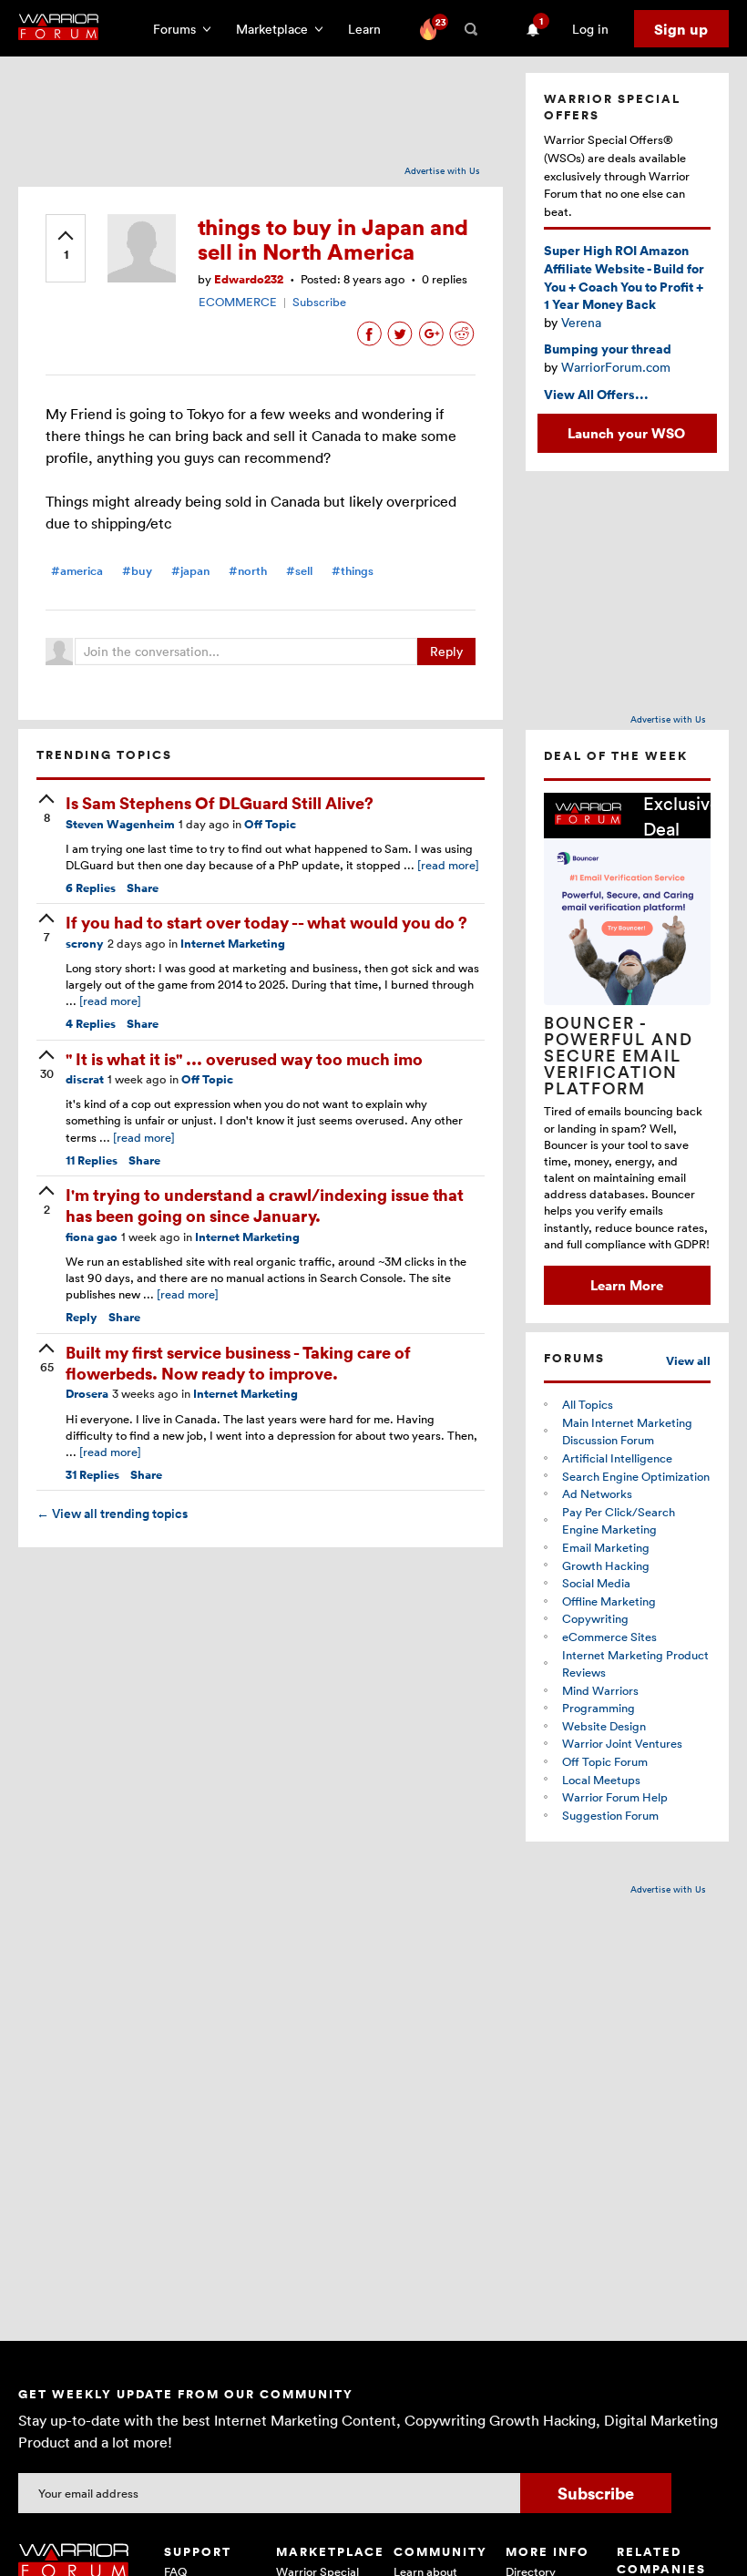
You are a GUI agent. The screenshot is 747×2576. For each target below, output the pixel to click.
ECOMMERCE (238, 302)
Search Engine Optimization (636, 1476)
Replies (91, 888)
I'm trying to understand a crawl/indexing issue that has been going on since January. (265, 1205)
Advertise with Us (442, 170)
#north (248, 571)
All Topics (588, 1404)
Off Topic (270, 824)
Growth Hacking (606, 1565)
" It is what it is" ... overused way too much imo (244, 1058)
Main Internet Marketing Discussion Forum (627, 1432)
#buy (137, 571)
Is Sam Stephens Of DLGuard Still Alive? (220, 802)
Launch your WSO (626, 433)
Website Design (604, 1726)
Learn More (627, 1285)
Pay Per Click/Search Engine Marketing (619, 1521)
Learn (370, 29)
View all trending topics (112, 1514)
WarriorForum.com (616, 367)
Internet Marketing (233, 944)
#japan (190, 571)
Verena (581, 322)
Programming (599, 1708)
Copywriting (595, 1618)
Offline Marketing (609, 1601)
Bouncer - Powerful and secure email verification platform (619, 1055)
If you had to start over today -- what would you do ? (266, 922)
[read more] (448, 865)
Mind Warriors (600, 1690)
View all (688, 1361)
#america (77, 571)
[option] (627, 1049)
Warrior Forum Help (615, 1797)
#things (353, 571)
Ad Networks (597, 1493)
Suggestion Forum (610, 1815)
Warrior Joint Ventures (622, 1743)
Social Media (596, 1583)
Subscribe (319, 302)
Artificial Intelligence (617, 1458)
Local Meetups (601, 1780)
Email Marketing (606, 1547)
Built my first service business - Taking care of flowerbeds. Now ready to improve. (238, 1362)
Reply (446, 651)
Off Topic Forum (605, 1761)
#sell (299, 571)
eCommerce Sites (609, 1637)
